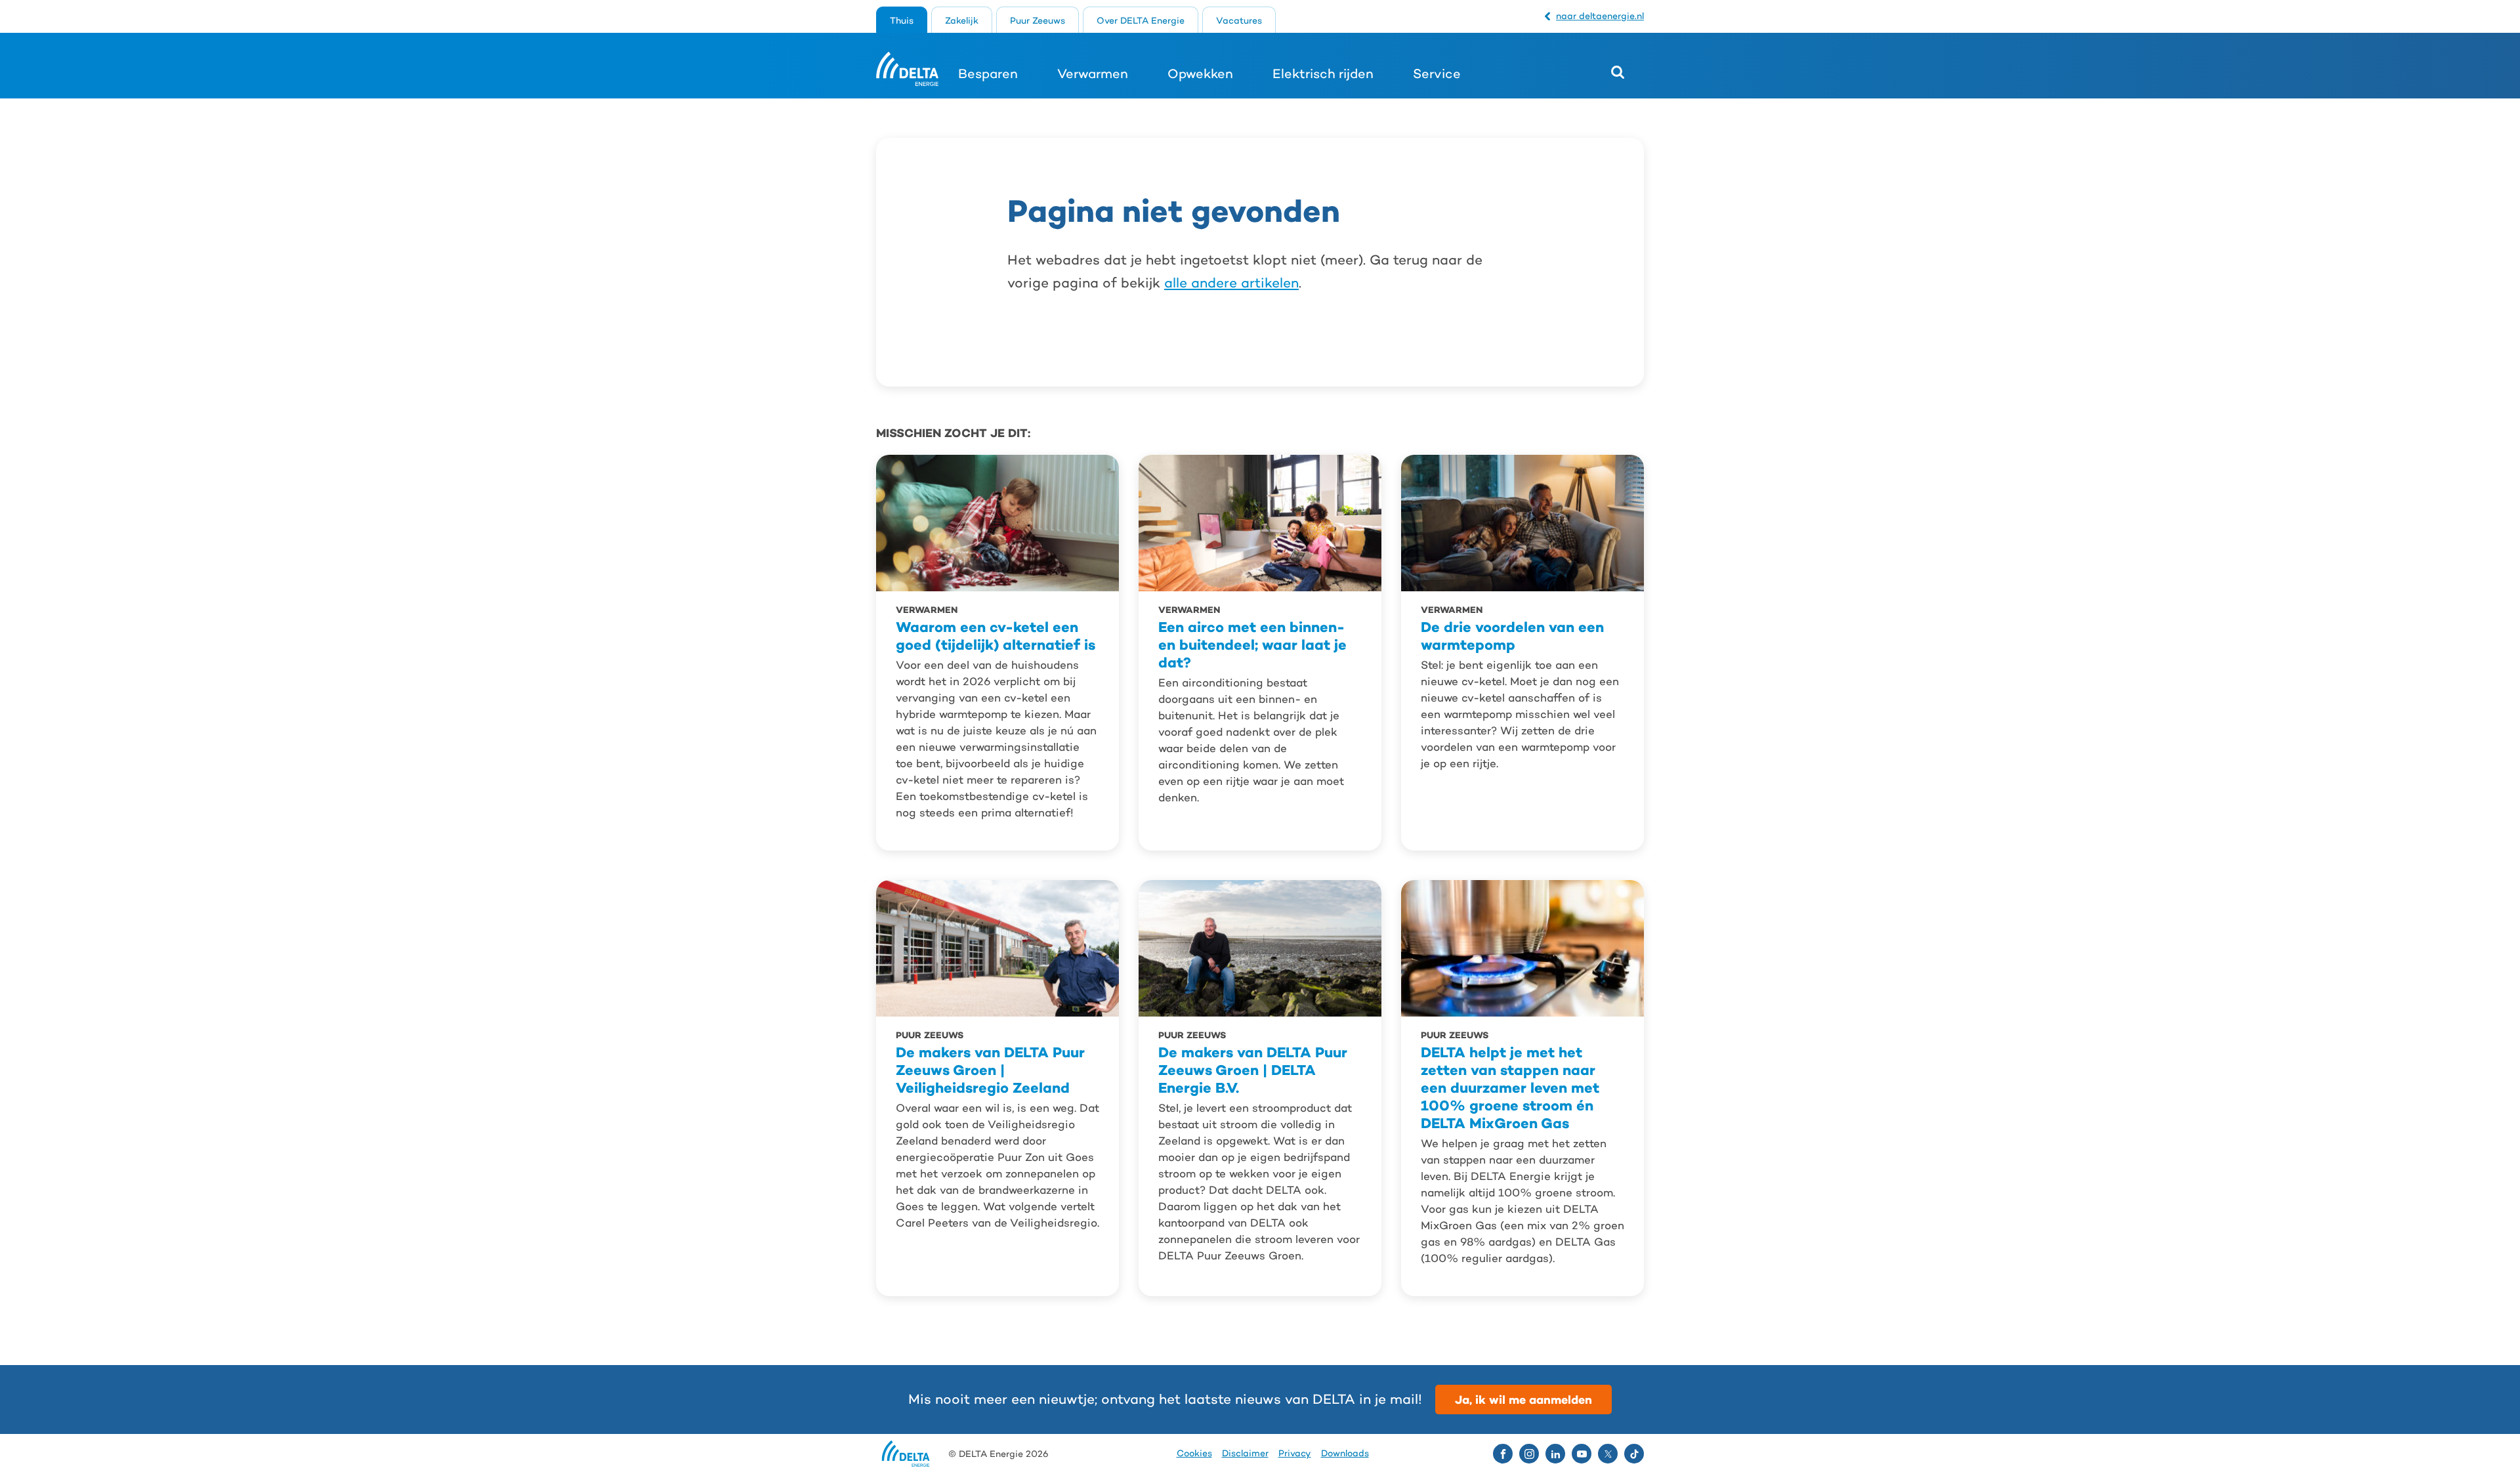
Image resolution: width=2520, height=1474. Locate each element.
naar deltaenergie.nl (1600, 16)
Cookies (1194, 1453)
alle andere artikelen (1231, 283)
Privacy (1295, 1453)
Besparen (988, 74)
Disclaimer (1245, 1453)
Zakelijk (962, 20)
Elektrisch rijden (1323, 74)
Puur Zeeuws (1038, 20)
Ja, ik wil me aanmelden (1523, 1400)
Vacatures (1239, 20)
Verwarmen (1093, 74)
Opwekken (1200, 74)
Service (1437, 74)
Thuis (902, 20)
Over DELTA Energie (1141, 20)
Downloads (1345, 1453)
